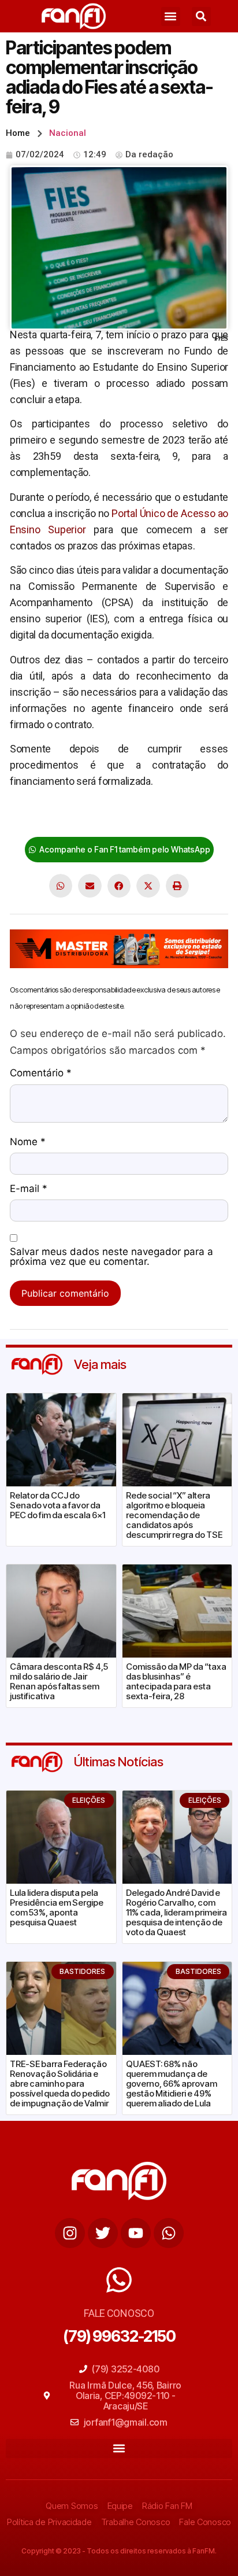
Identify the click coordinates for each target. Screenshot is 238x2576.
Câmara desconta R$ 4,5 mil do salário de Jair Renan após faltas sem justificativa (59, 1681)
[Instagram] (70, 2233)
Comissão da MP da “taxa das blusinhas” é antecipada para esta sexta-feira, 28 (176, 1681)
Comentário (41, 1073)
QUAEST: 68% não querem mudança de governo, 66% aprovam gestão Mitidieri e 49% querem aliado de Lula (172, 2084)
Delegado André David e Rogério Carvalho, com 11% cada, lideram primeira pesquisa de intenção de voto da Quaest (176, 1912)
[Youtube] (136, 2233)
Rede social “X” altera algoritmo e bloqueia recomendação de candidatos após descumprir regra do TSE (174, 1515)
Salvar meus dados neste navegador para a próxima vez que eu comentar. (111, 1257)
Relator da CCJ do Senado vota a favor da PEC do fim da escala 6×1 (57, 1505)
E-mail (29, 1189)
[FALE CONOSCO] (119, 2280)
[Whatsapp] (169, 2233)
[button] (171, 16)
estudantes (64, 817)
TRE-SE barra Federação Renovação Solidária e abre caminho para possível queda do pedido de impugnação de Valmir (60, 2084)
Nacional (68, 133)
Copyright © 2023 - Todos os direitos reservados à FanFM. (119, 2551)
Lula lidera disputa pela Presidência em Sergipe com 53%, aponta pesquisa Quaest (57, 1907)
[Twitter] (103, 2233)
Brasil (22, 817)
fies (102, 817)
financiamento (146, 817)
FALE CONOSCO (119, 2313)
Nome (28, 1142)
